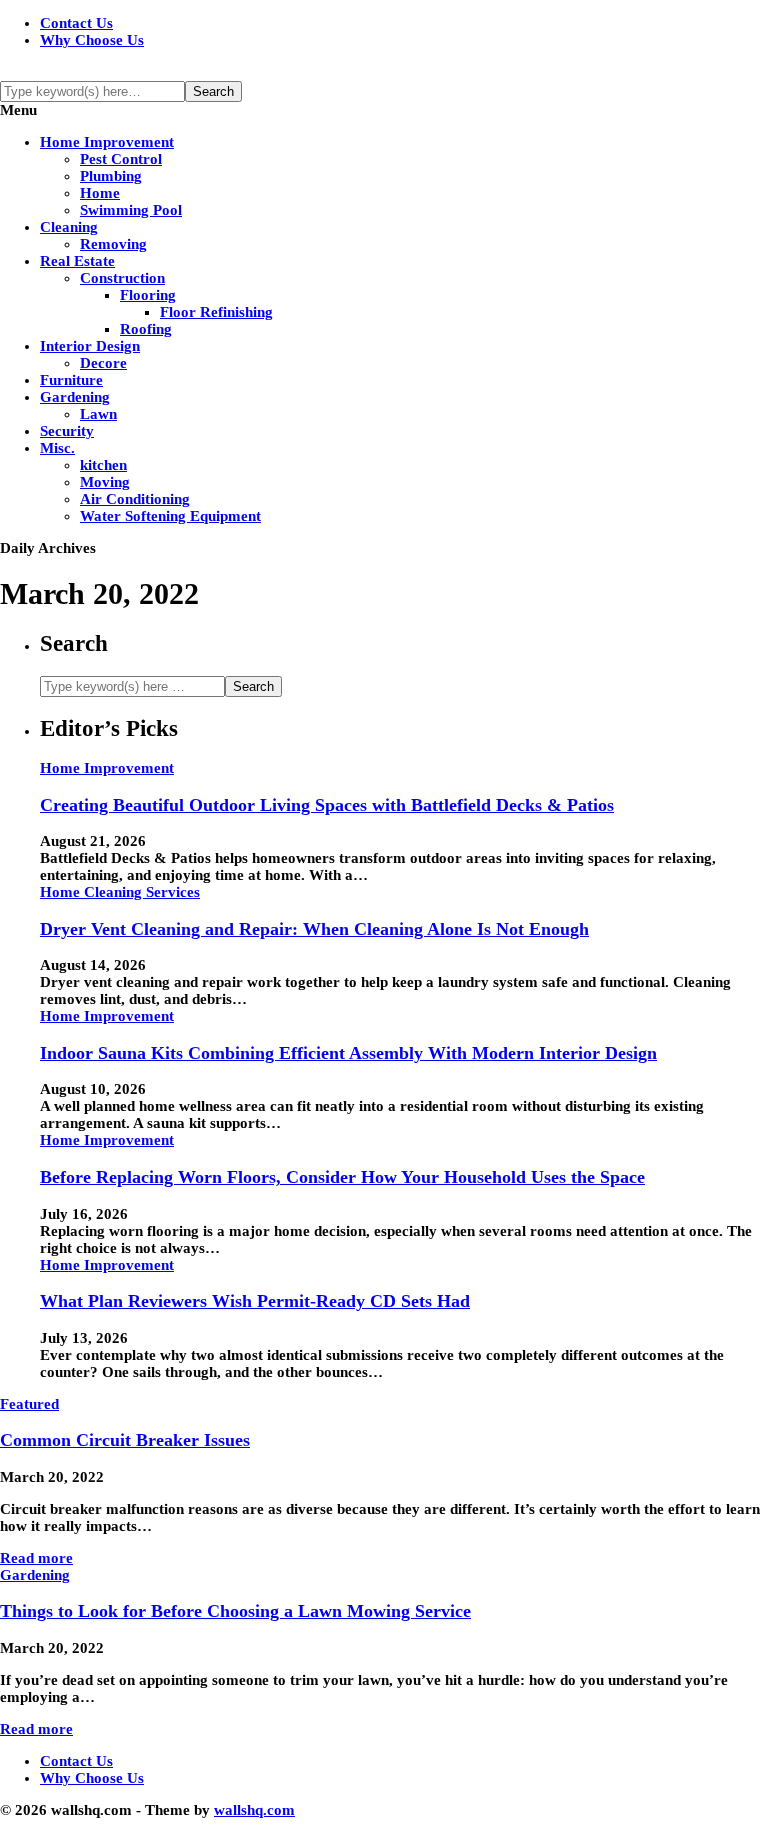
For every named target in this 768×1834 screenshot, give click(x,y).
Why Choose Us (92, 40)
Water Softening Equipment (170, 516)
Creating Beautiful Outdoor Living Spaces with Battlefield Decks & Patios (327, 805)
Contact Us (76, 23)
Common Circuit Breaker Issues (125, 1440)
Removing (113, 244)
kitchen (103, 465)
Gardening (75, 397)
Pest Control (121, 159)
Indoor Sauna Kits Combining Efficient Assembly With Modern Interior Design (348, 1053)
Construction (122, 278)
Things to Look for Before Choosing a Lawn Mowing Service (235, 1611)
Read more (36, 1558)
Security (67, 431)
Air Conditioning (135, 499)
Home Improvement (107, 142)
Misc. (57, 448)
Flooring (148, 295)
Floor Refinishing (216, 312)
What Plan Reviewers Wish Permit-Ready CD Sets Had (255, 1301)
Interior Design (90, 346)
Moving (105, 482)
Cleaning (69, 227)
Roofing (146, 329)
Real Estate (77, 261)
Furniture (71, 380)
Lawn (98, 414)
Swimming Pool (131, 210)
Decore (103, 363)
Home (100, 193)
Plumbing (111, 176)
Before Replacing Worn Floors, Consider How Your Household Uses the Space (342, 1177)
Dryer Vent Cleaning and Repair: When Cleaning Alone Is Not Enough (314, 929)
